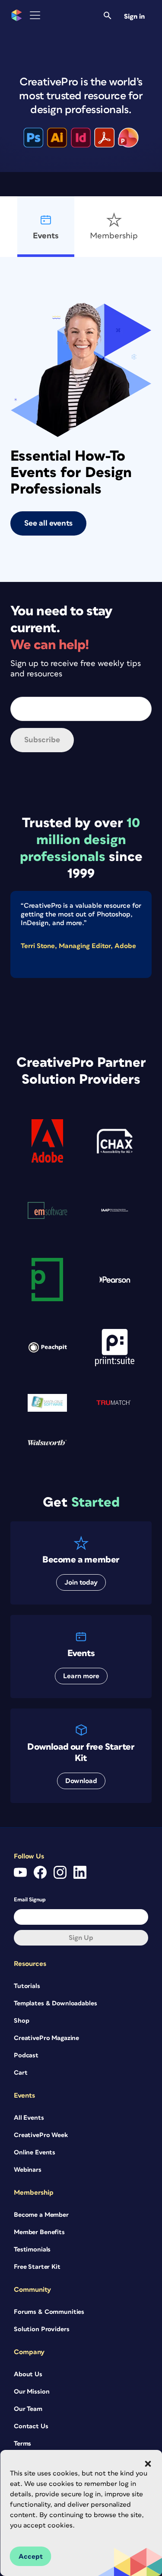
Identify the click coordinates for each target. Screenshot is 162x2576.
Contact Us (31, 2426)
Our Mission (32, 2392)
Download (81, 1781)
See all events (48, 523)
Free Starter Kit (37, 2267)
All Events (29, 2118)
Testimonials (32, 2250)
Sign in (134, 16)
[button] (148, 2464)
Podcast (26, 2055)
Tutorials (27, 1986)
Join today (81, 1582)
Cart (21, 2073)
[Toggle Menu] (35, 15)
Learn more (81, 1676)
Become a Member (41, 2215)
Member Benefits (39, 2232)
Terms (22, 2444)
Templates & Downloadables (56, 2003)
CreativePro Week (41, 2135)
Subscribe (42, 740)
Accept (31, 2557)
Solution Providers (41, 2329)
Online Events (35, 2152)
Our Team (28, 2409)
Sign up (81, 1938)
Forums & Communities (49, 2312)
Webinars (28, 2170)
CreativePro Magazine (46, 2038)
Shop (21, 2021)
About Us (28, 2374)
